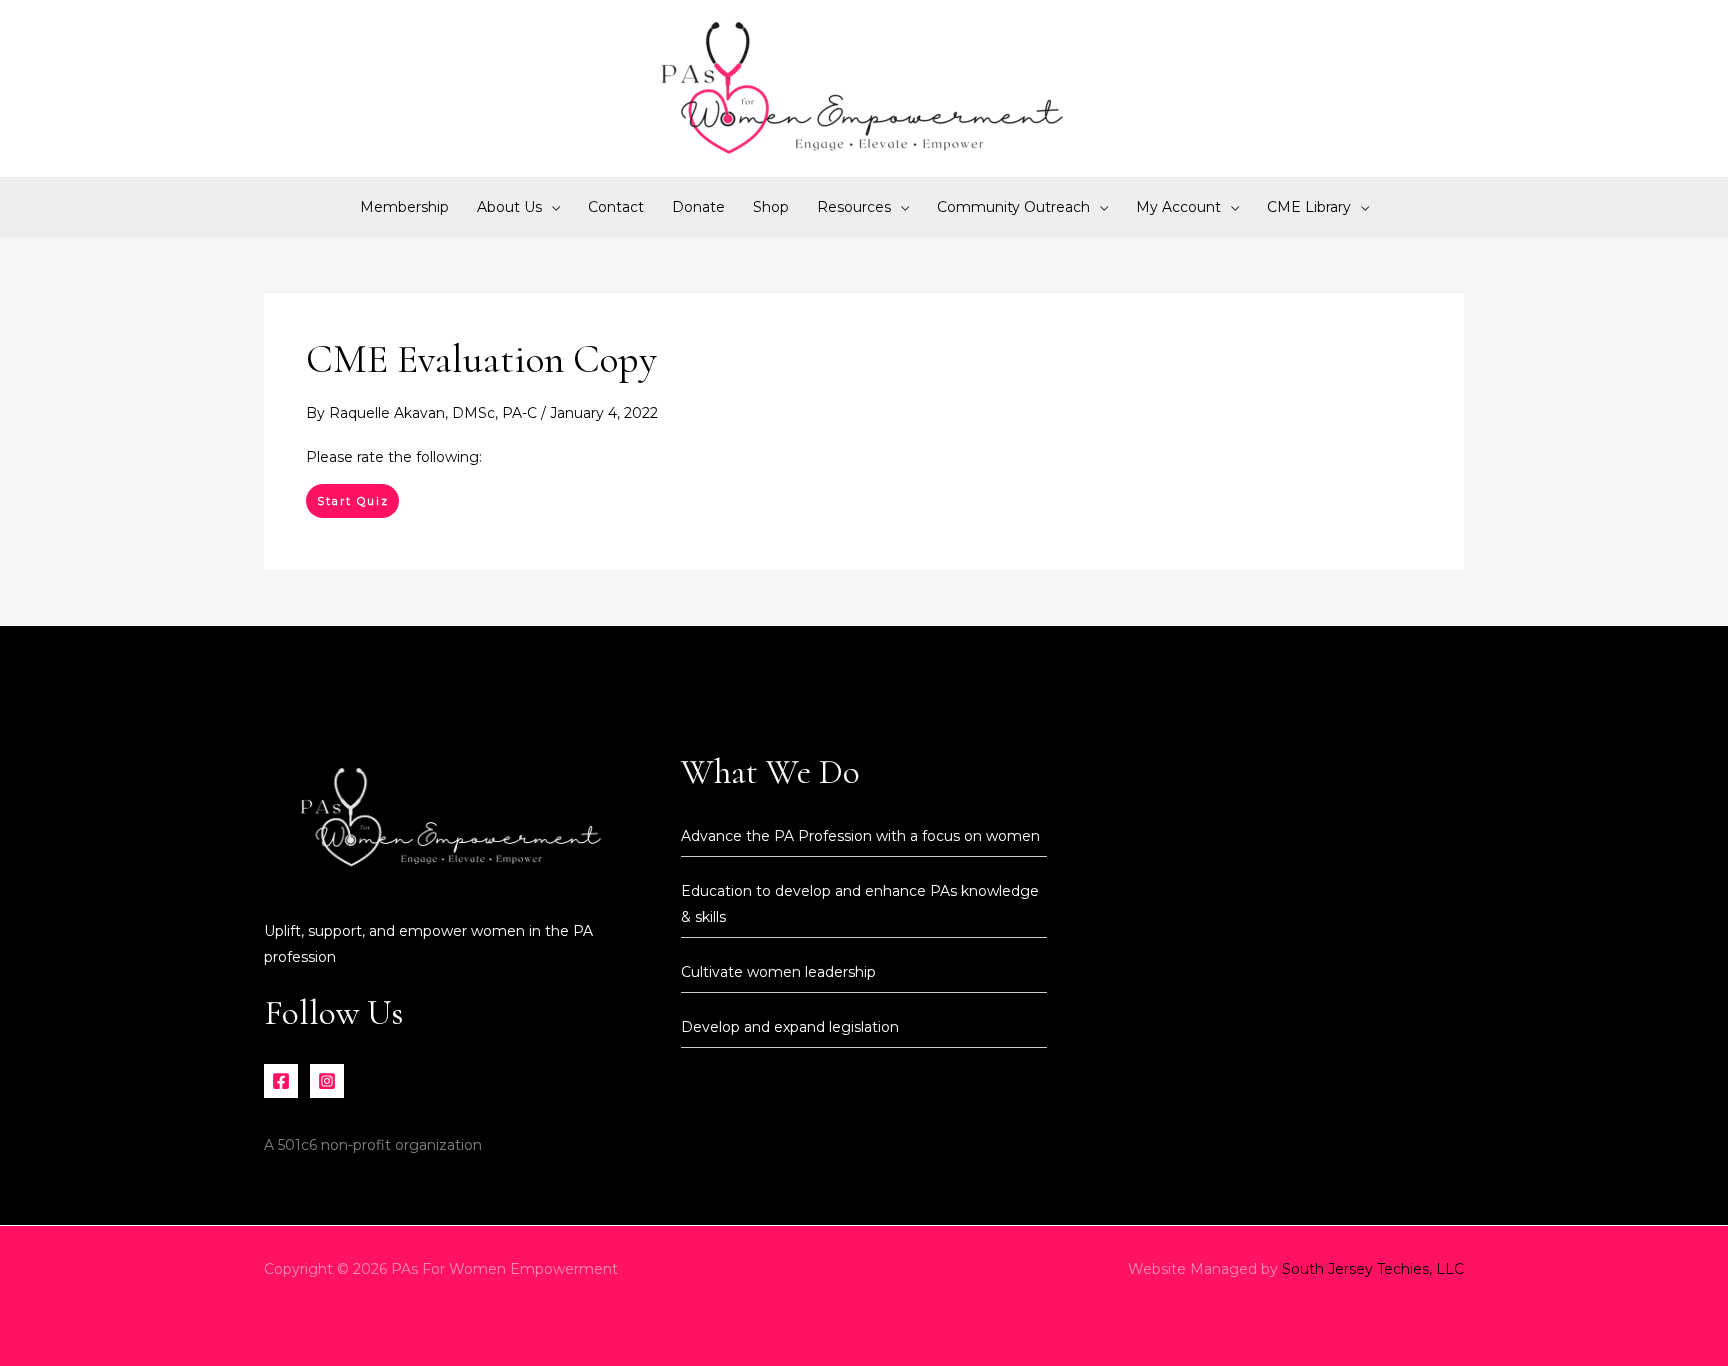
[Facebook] (281, 1081)
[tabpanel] (864, 457)
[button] (551, 207)
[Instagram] (327, 1081)
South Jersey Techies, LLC (1373, 1269)
